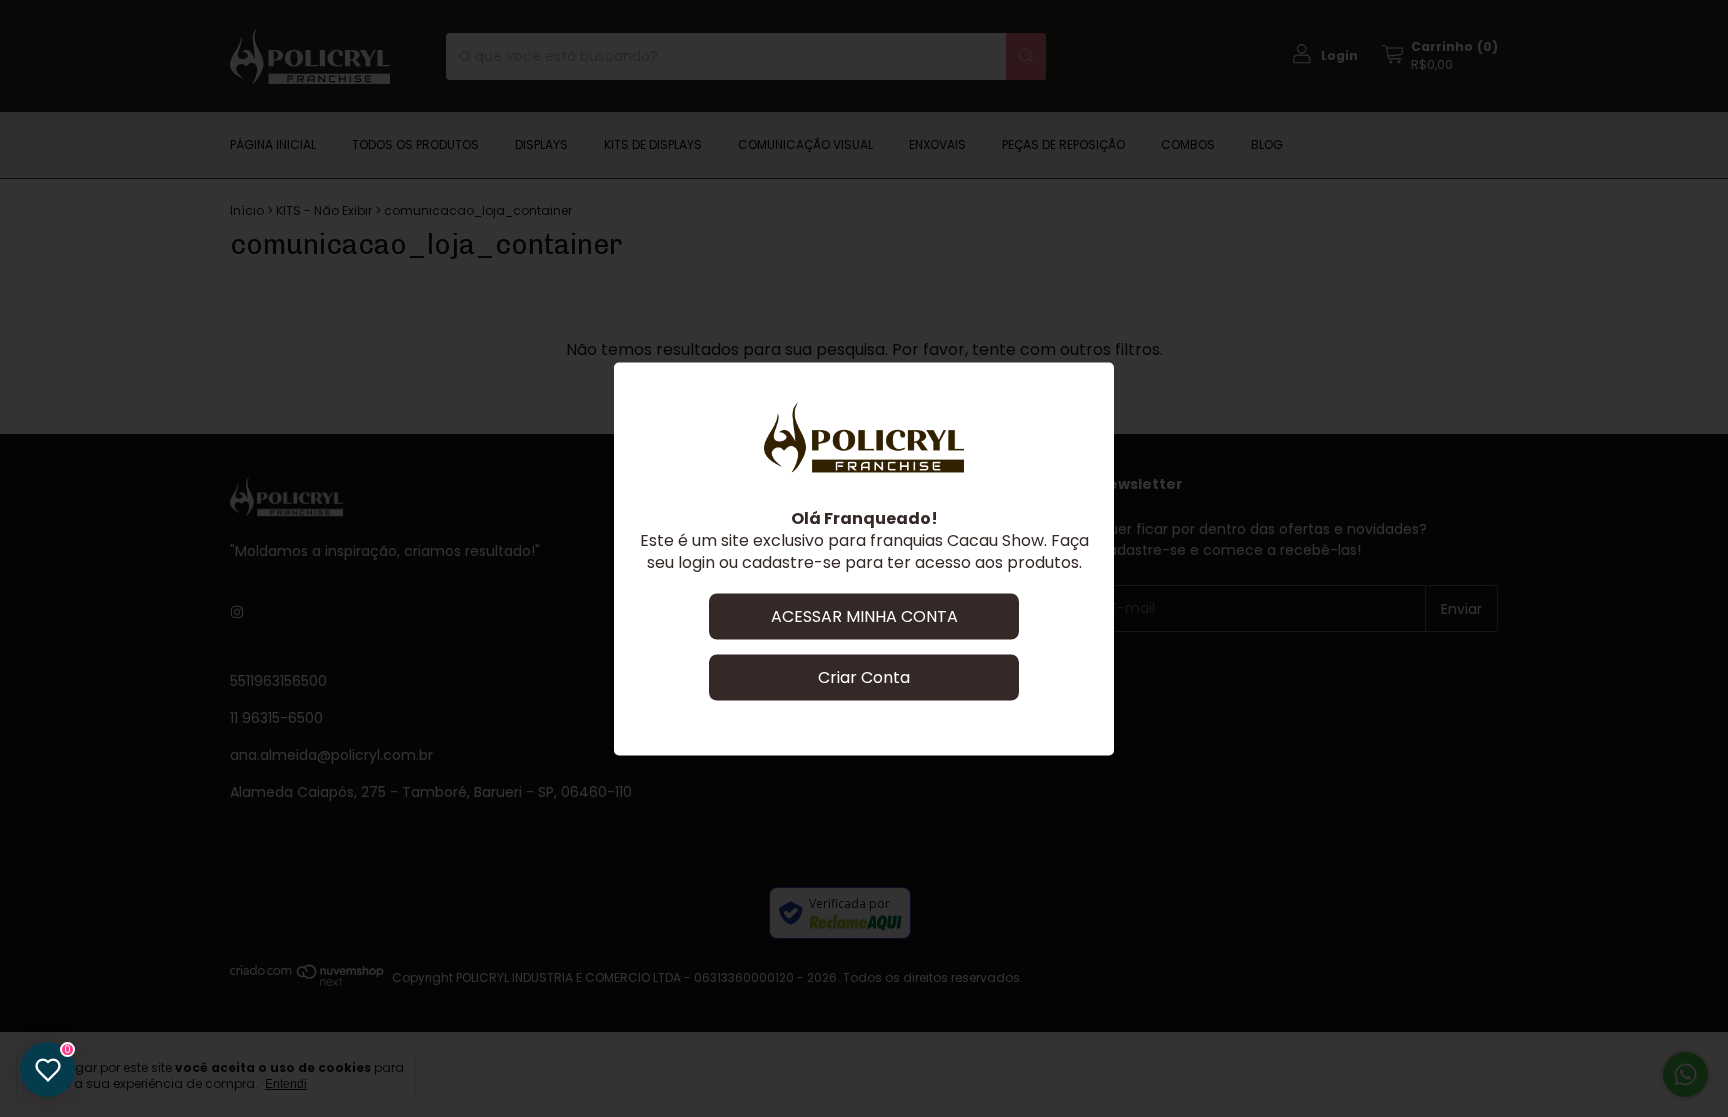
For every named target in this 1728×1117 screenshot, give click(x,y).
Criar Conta (864, 676)
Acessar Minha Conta (864, 615)
